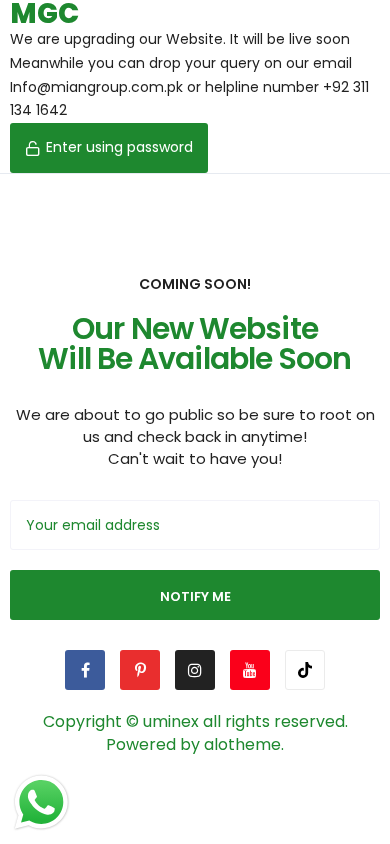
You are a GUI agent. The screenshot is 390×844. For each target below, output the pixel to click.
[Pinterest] (140, 670)
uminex (171, 721)
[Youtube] (250, 670)
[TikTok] (305, 670)
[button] (109, 148)
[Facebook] (85, 670)
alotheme (242, 744)
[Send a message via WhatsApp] (41, 802)
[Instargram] (195, 670)
